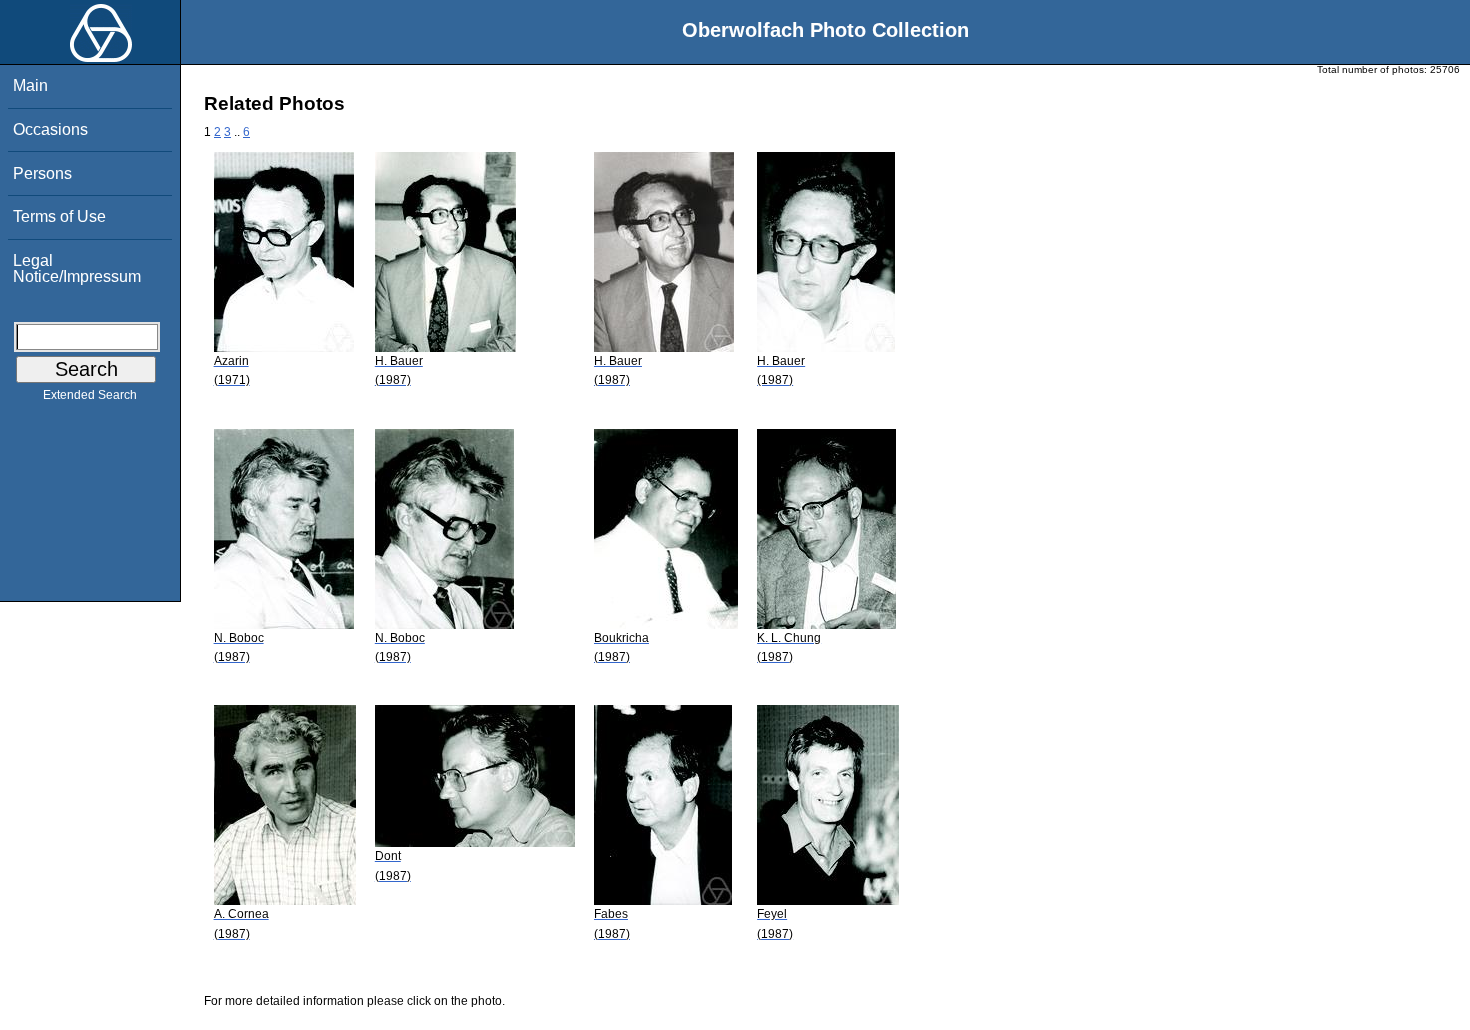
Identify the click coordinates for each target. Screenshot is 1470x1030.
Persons (42, 173)
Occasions (50, 129)
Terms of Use (59, 216)
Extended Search (90, 395)
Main (30, 85)
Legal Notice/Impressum (77, 268)
